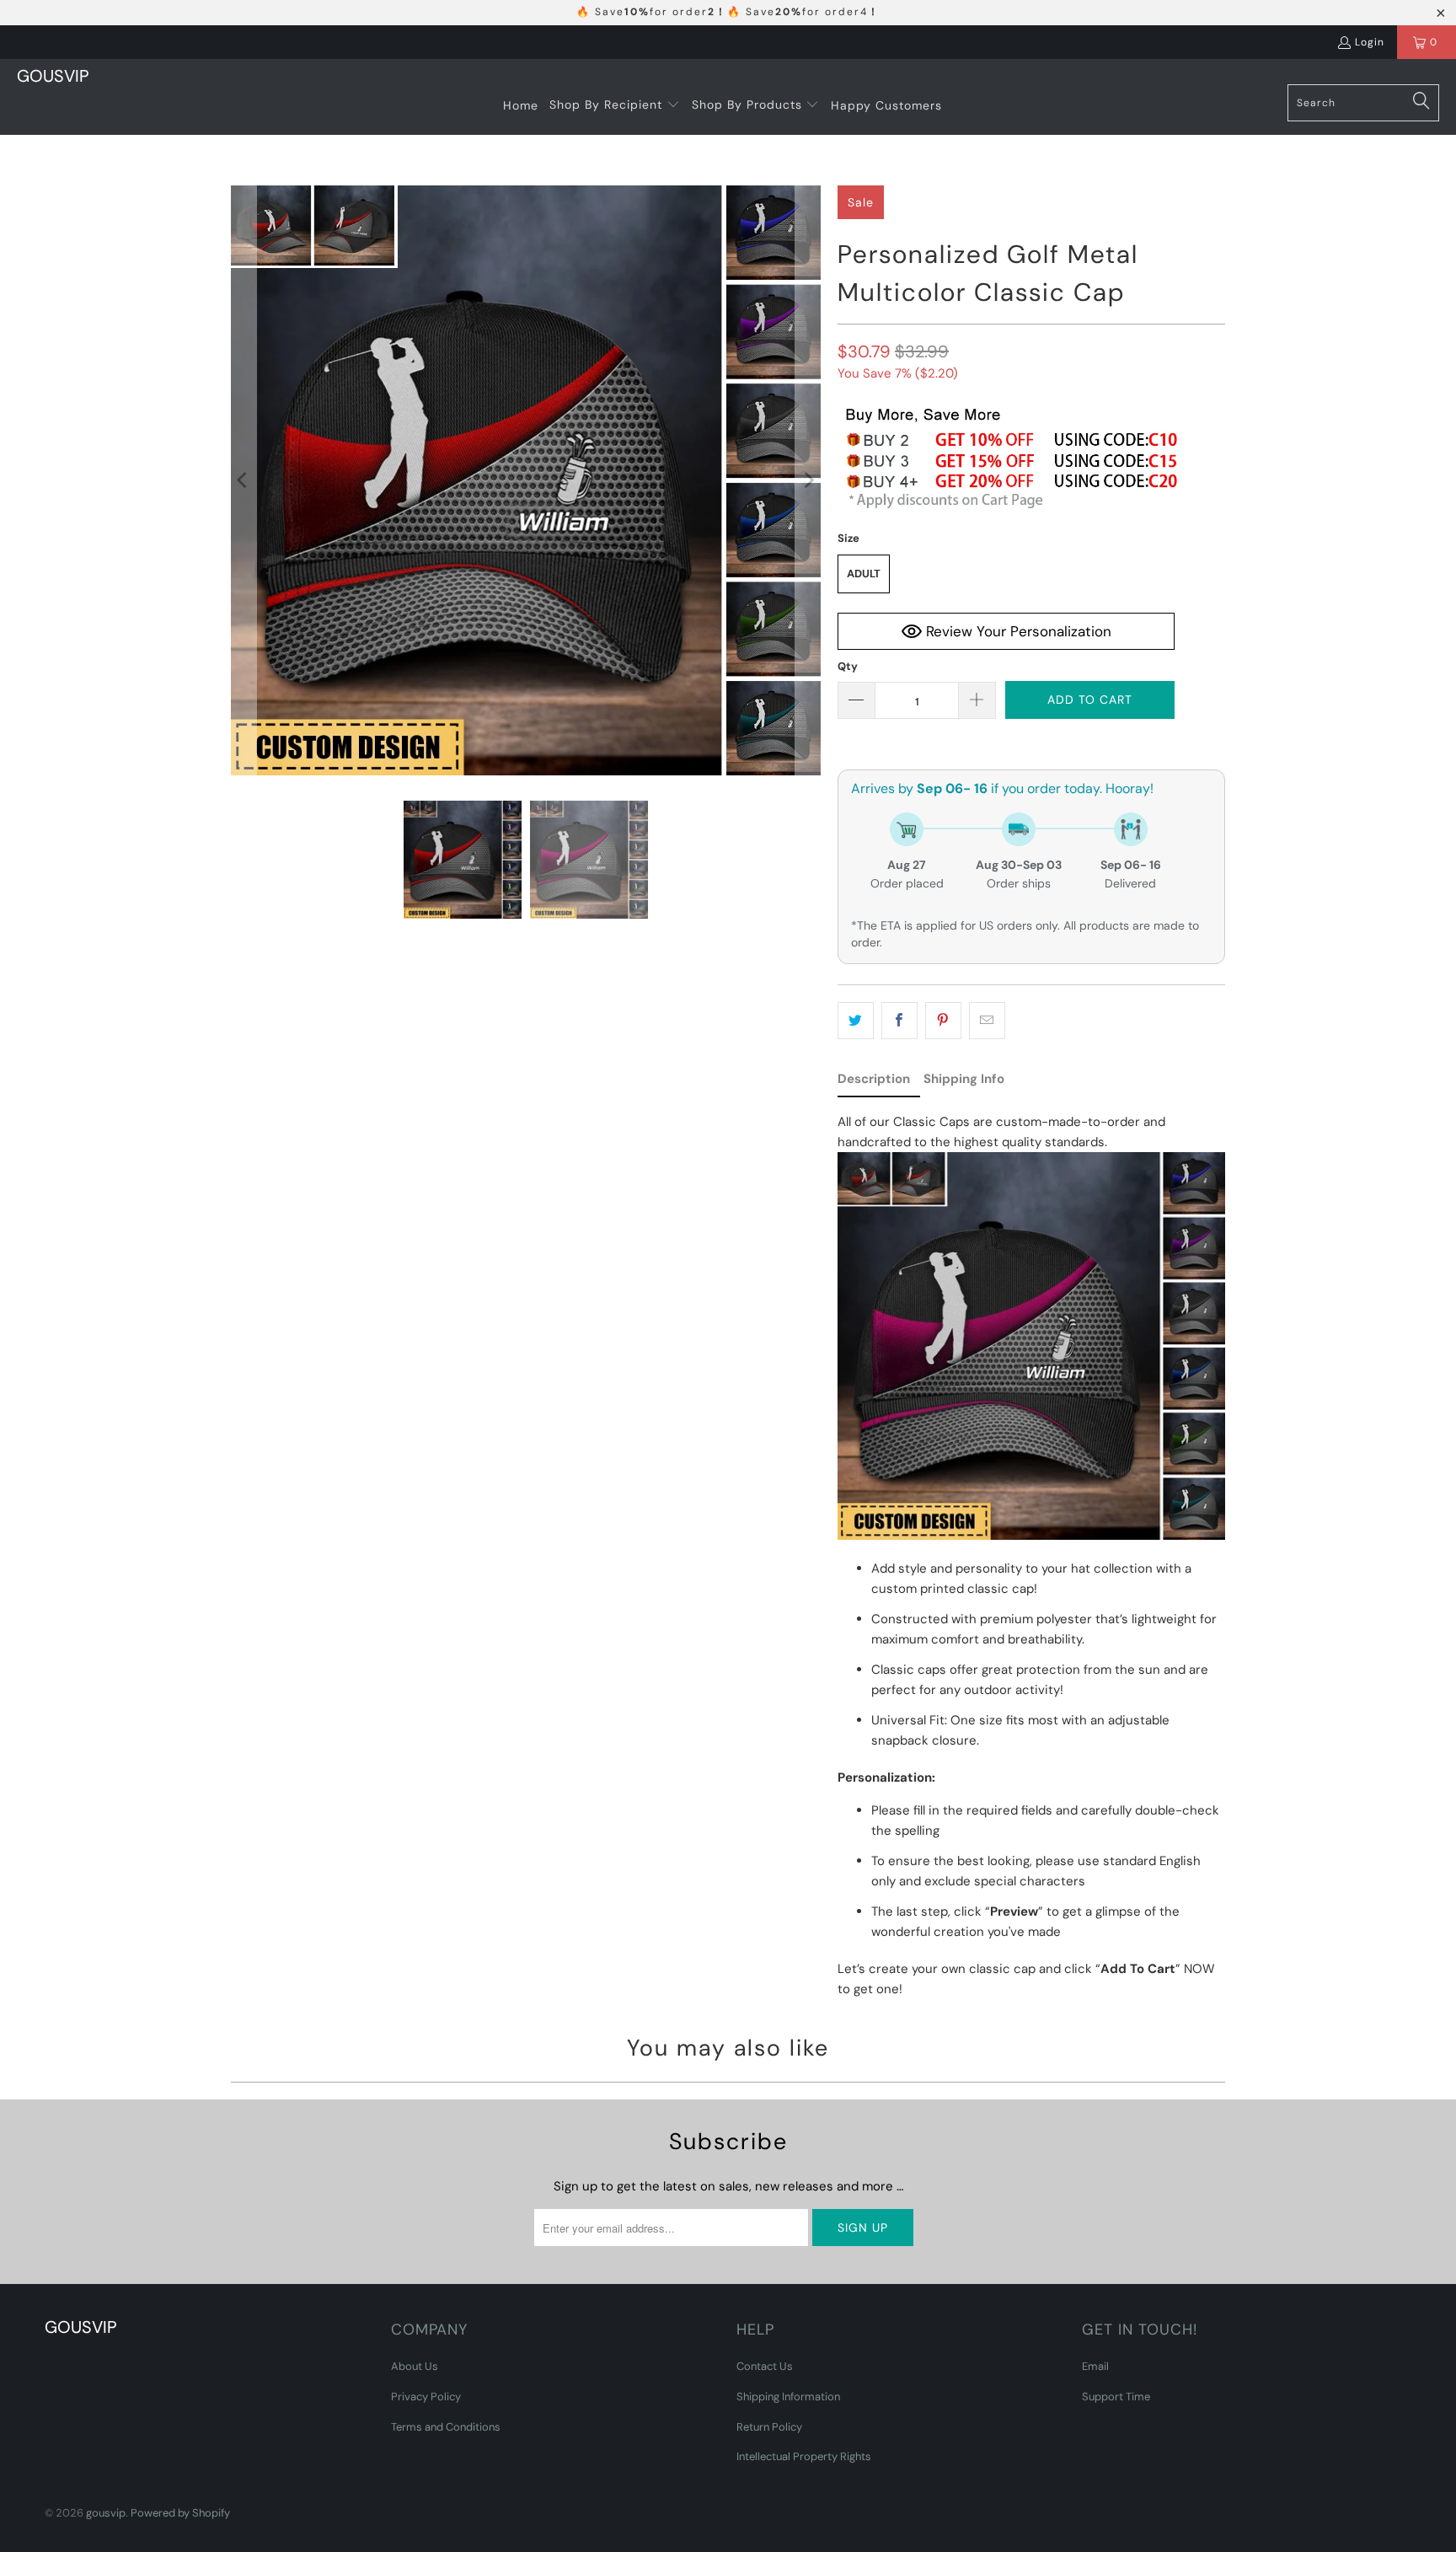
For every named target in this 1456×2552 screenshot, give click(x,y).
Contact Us (765, 2366)
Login (1370, 42)
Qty (848, 666)
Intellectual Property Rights (804, 2456)
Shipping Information (788, 2397)
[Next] (808, 480)
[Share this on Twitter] (856, 1021)
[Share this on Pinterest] (943, 1021)
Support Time (1116, 2397)
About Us (415, 2366)
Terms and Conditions (446, 2427)
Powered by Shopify (180, 2513)
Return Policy (769, 2427)
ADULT (864, 574)
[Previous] (244, 480)
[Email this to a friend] (987, 1021)
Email (1095, 2366)
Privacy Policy (426, 2397)
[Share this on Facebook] (899, 1021)
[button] (615, 105)
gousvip (106, 2513)
